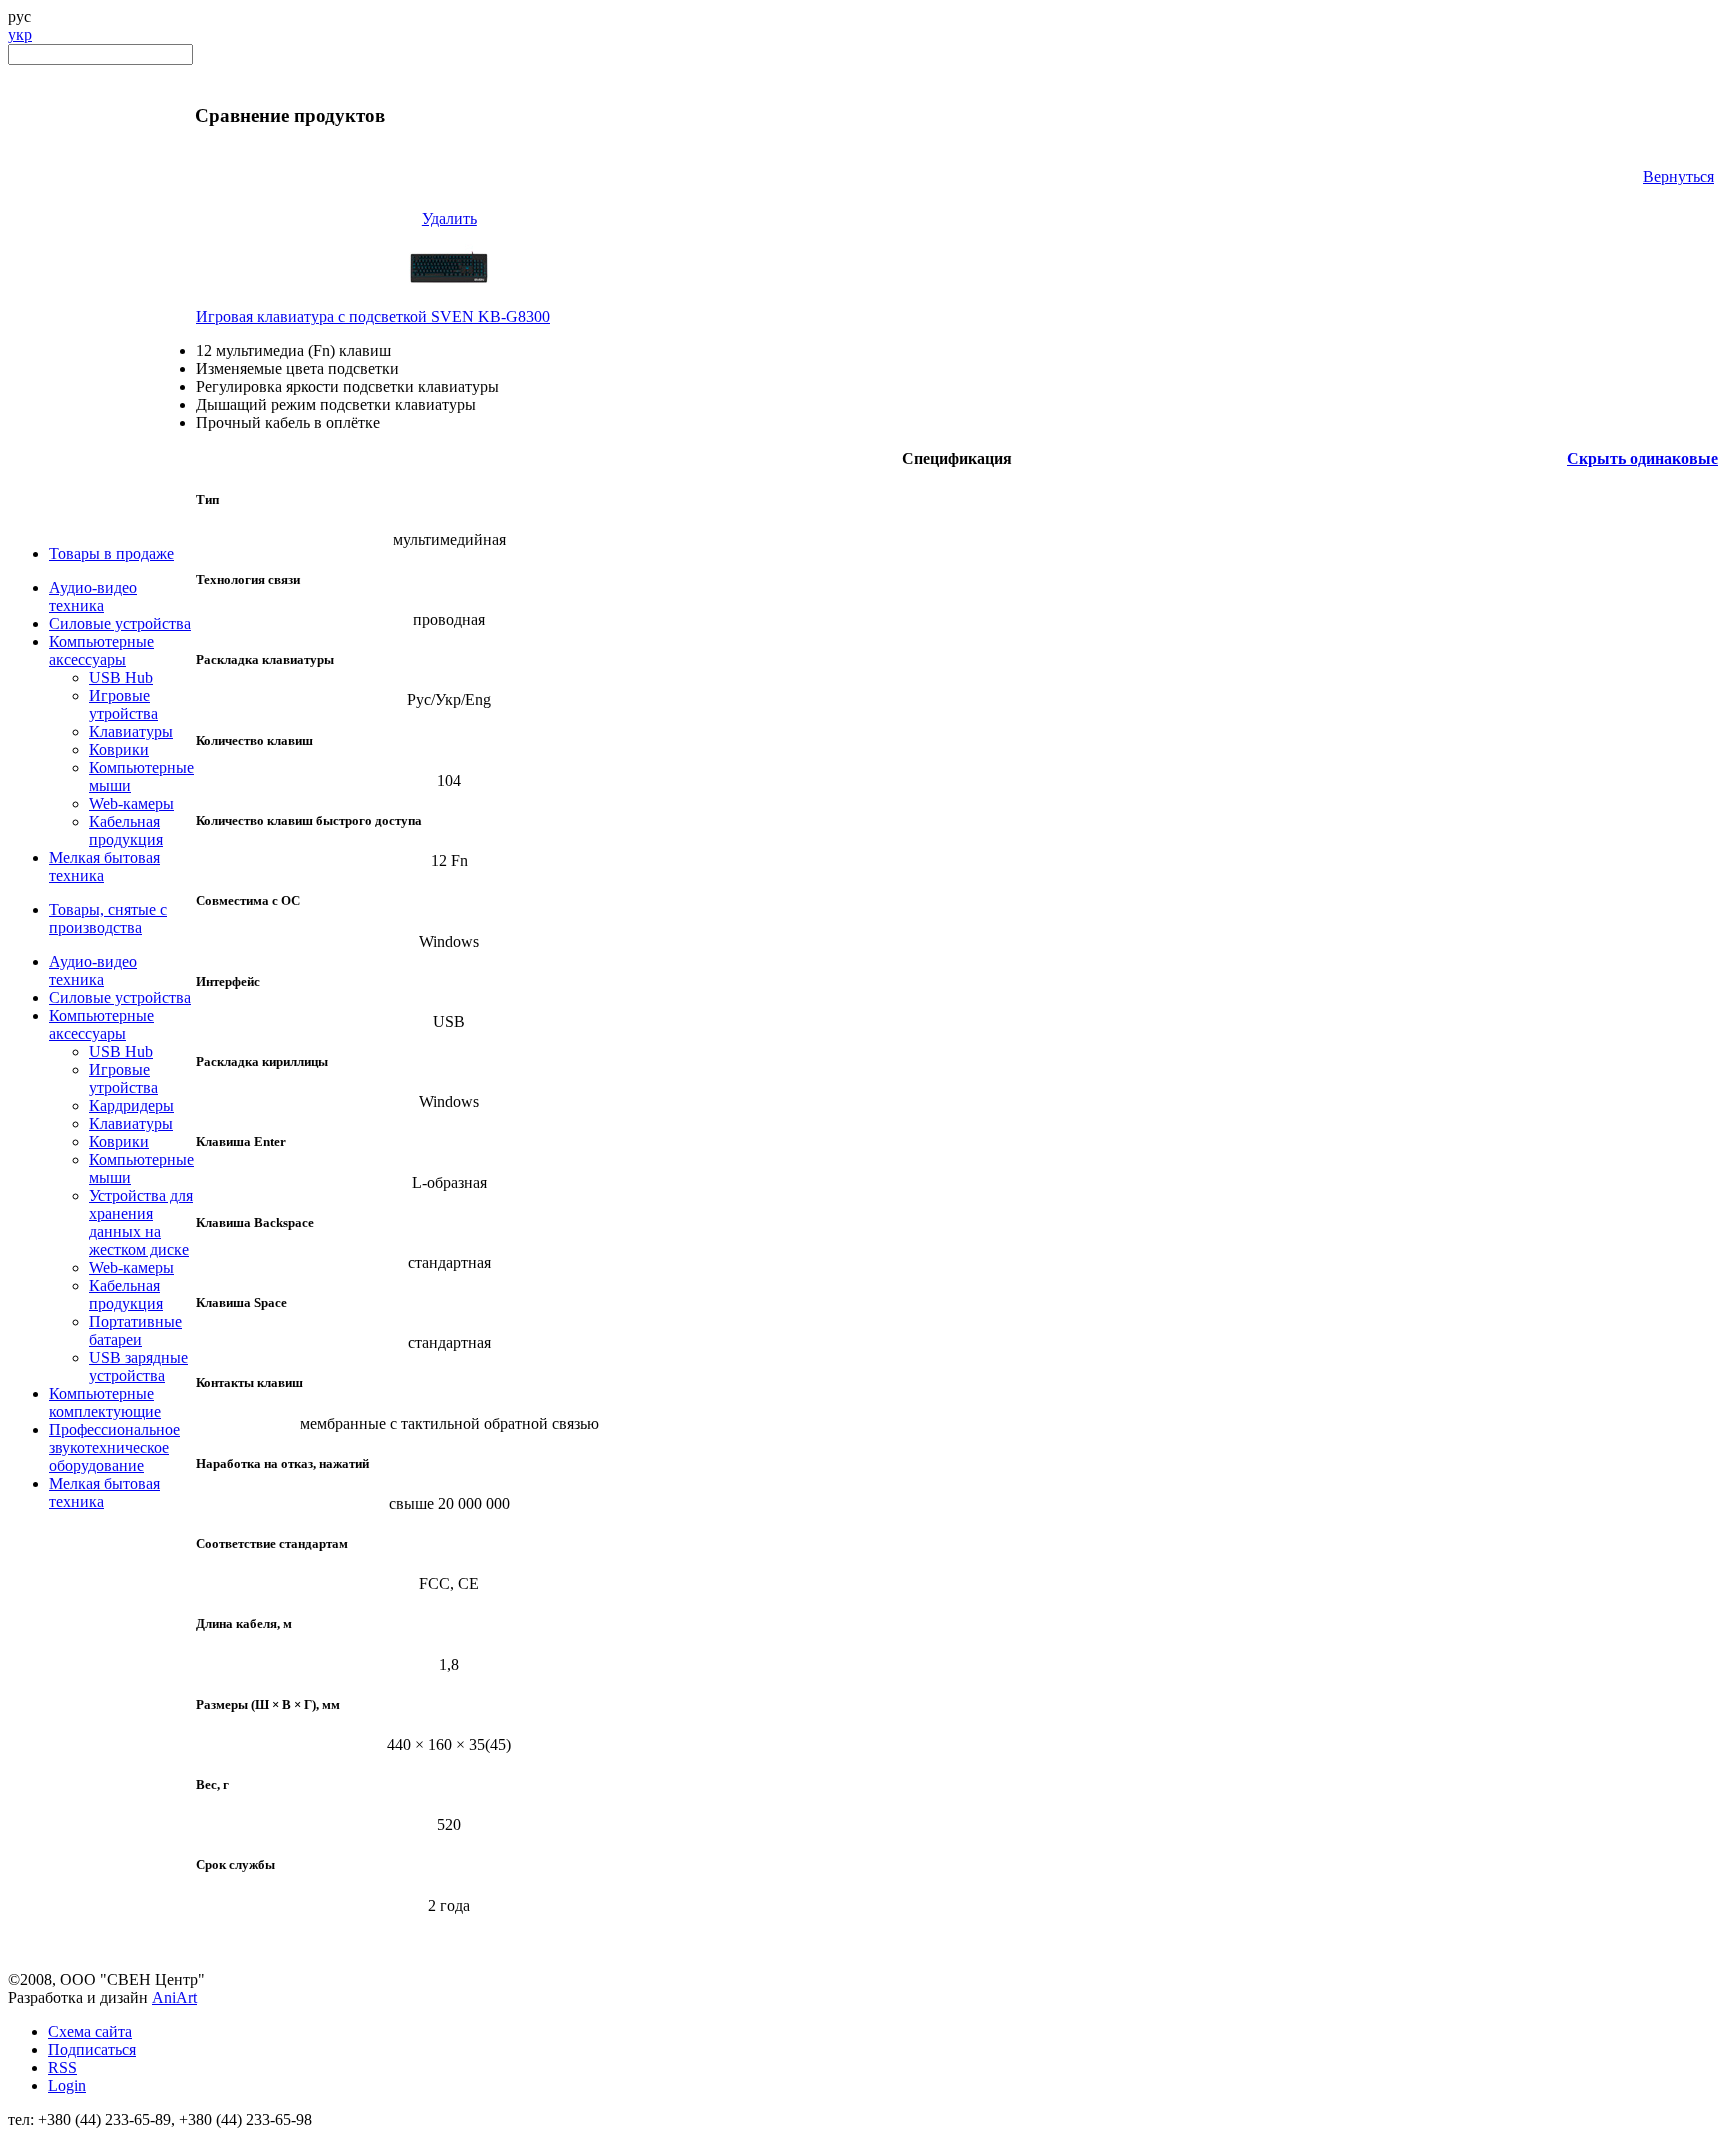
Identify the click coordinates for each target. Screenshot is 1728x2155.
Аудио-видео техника (93, 596)
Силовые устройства (120, 623)
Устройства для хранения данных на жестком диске (141, 1222)
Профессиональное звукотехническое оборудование (114, 1447)
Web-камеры (131, 803)
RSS (62, 2067)
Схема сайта (90, 2031)
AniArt (174, 1997)
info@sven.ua (52, 2137)
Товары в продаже (111, 553)
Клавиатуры (131, 731)
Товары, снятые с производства (108, 918)
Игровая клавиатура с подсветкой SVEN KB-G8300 (373, 316)
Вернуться (1678, 176)
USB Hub (121, 677)
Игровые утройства (123, 704)
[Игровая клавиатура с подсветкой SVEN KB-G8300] (449, 302)
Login (67, 2085)
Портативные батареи (135, 1330)
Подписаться (92, 2049)
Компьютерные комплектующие (105, 1402)
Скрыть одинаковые (1642, 458)
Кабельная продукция (126, 830)
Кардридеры (131, 1105)
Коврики (119, 749)
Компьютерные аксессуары (101, 650)
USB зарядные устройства (138, 1366)
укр (20, 34)
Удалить (449, 218)
